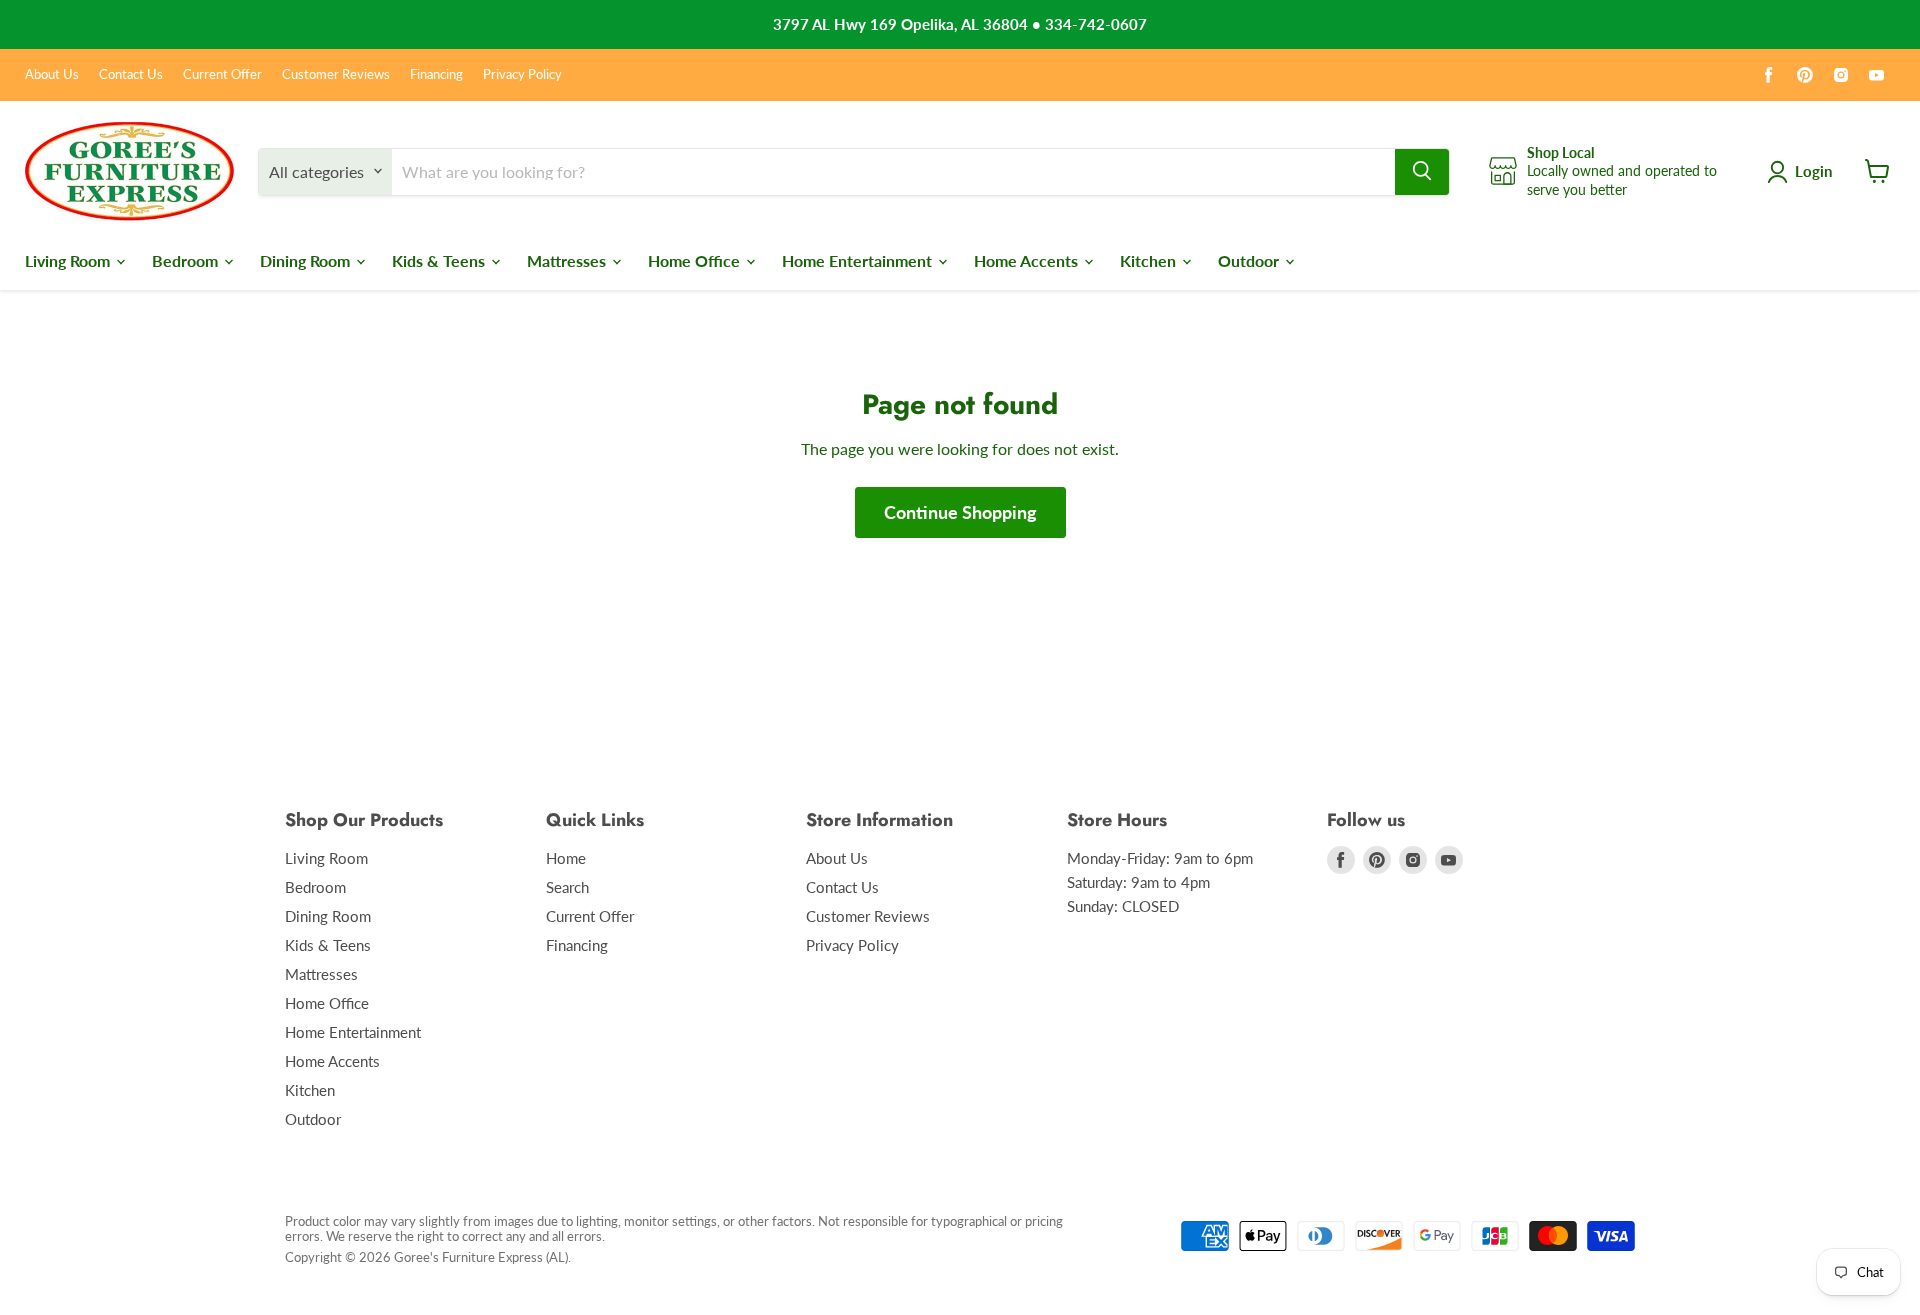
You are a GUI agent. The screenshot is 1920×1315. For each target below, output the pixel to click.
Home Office (696, 259)
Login (1813, 171)
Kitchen (1150, 259)
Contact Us (131, 74)
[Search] (1422, 171)
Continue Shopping (960, 512)
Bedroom (187, 259)
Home (566, 858)
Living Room (69, 259)
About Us (52, 74)
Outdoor (1250, 259)
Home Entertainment (859, 259)
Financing (436, 74)
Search (567, 887)
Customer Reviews (336, 74)
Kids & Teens (440, 259)
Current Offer (222, 74)
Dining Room (307, 259)
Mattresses (568, 259)
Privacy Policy (522, 74)
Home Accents (1028, 259)
